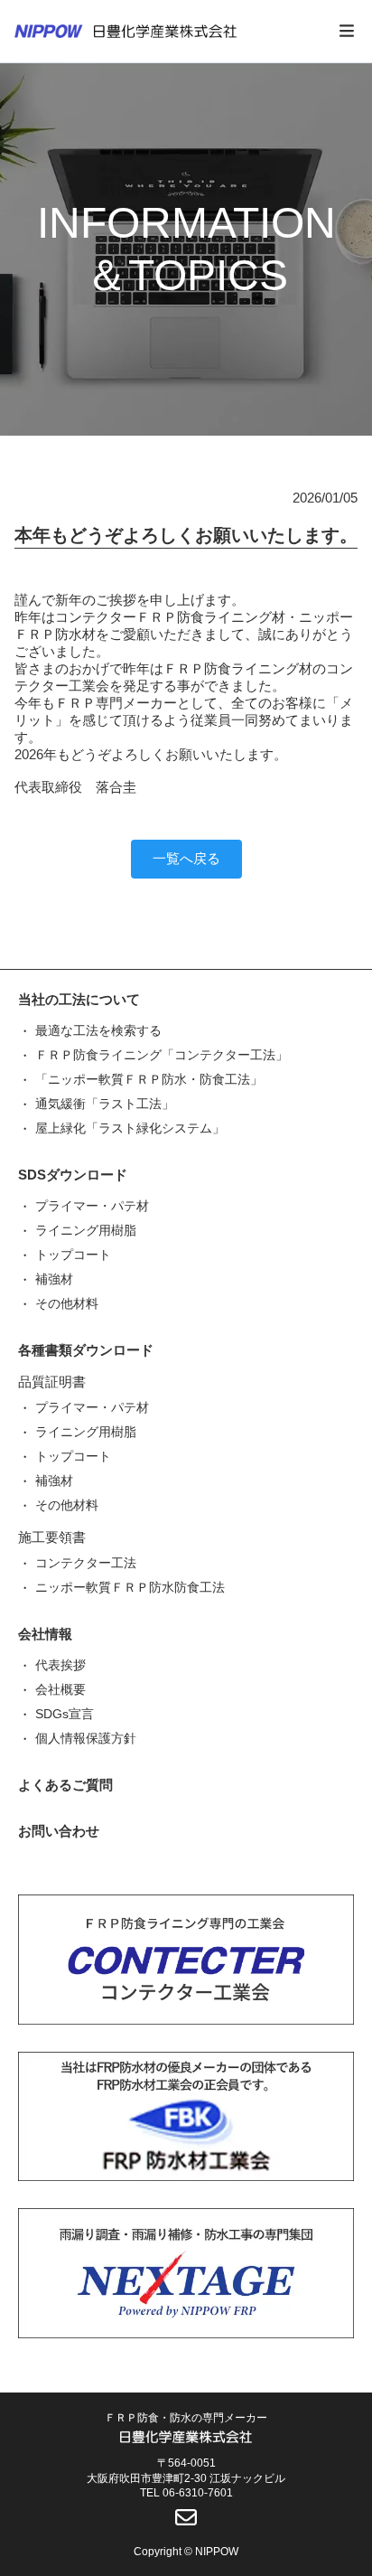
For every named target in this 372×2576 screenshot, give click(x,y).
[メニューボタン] (347, 32)
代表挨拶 (60, 1665)
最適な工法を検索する (98, 1030)
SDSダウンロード (73, 1175)
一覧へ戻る (186, 858)
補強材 (54, 1279)
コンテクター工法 (86, 1563)
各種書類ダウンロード (86, 1350)
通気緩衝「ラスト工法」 (105, 1104)
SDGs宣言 (65, 1714)
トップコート (73, 1255)
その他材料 (67, 1303)
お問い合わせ (59, 1831)
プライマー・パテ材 (92, 1206)
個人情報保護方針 (86, 1738)
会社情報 (45, 1634)
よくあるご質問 (65, 1785)
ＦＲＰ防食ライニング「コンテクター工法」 (162, 1055)
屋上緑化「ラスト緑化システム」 (130, 1128)
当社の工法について (79, 999)
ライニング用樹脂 (86, 1230)
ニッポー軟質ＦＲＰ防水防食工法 (130, 1587)
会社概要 (60, 1689)
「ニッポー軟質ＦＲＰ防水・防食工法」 (149, 1079)
